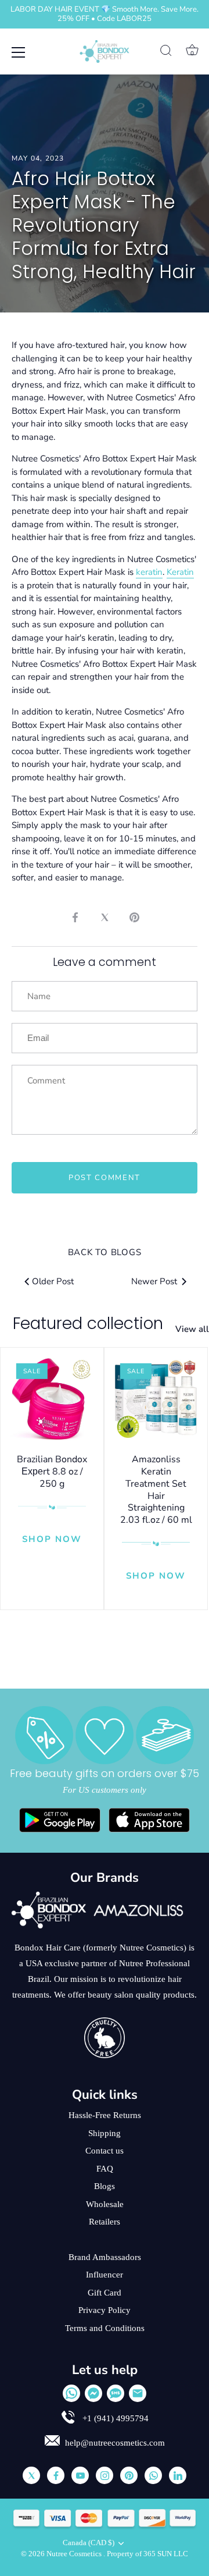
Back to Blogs (105, 1252)
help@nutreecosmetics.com (115, 2443)
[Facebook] (56, 2475)
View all (192, 1329)
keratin (149, 572)
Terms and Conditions (105, 2328)
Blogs (105, 2186)
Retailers (105, 2222)
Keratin (180, 572)
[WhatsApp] (71, 2393)
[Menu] (19, 52)
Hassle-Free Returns (105, 2115)
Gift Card (105, 2293)
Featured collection (88, 1323)
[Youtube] (80, 2475)
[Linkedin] (178, 2475)
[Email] (138, 2393)
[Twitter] (31, 2475)
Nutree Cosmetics (75, 2554)
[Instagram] (105, 2475)
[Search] (166, 52)
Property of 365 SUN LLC (147, 2554)
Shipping (105, 2133)
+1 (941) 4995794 (114, 2418)
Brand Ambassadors (105, 2257)
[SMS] (116, 2393)
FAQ (105, 2169)
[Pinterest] (129, 2475)
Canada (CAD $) (89, 2543)
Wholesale (105, 2204)
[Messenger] (93, 2393)
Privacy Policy (105, 2310)
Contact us (105, 2151)
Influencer (105, 2275)
